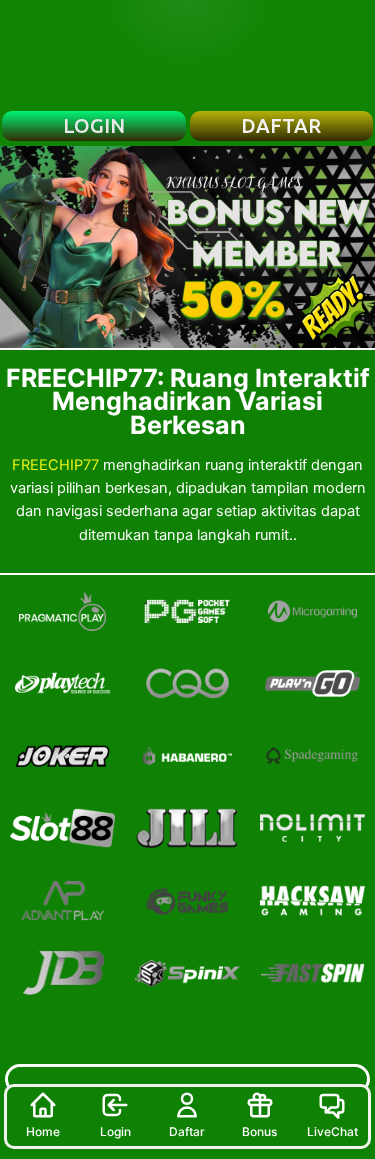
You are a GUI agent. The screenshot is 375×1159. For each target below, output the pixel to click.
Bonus (259, 1131)
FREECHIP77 (55, 465)
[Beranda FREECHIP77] (188, 55)
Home (43, 1131)
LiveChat (332, 1131)
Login (115, 1131)
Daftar (187, 1131)
